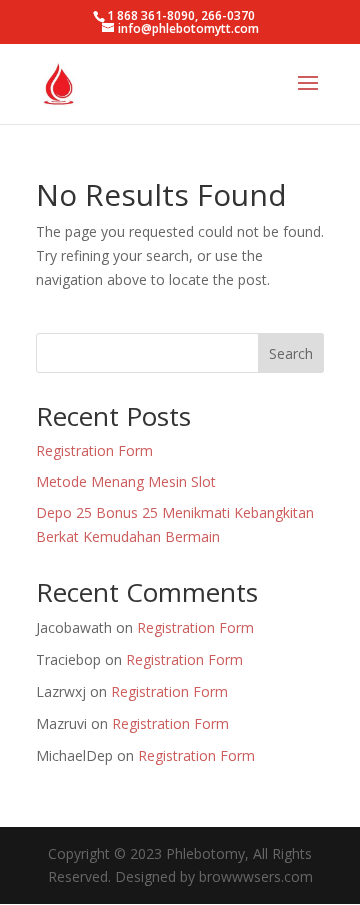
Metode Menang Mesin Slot (126, 481)
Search (291, 353)
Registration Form (94, 450)
